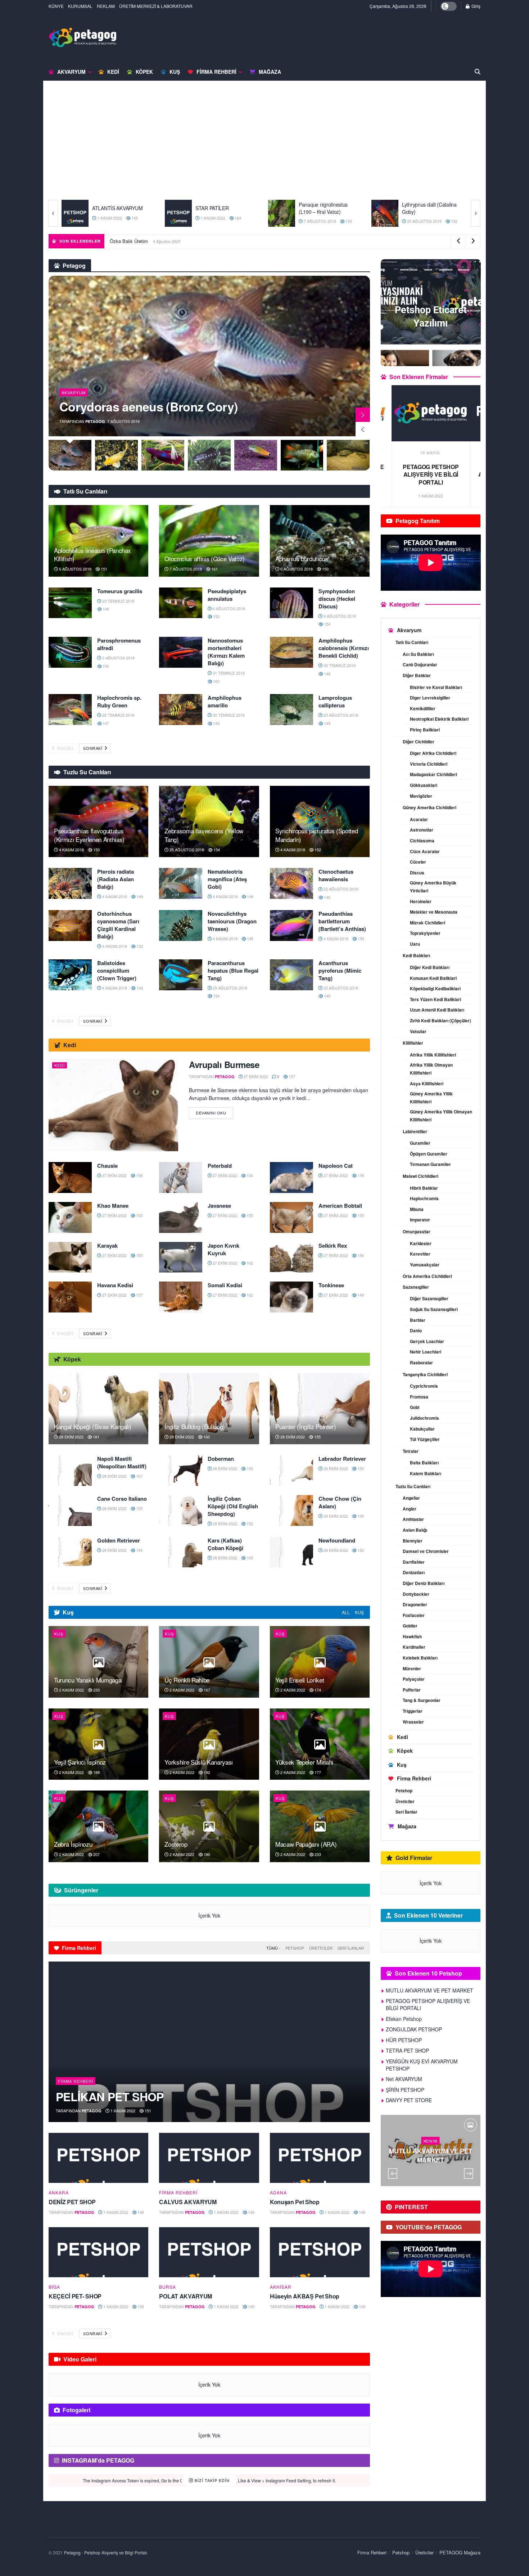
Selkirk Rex (333, 1246)
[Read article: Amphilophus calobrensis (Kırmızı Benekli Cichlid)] (291, 652)
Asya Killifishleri (427, 1084)
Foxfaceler (414, 1615)
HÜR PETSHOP (404, 2040)
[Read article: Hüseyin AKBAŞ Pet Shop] (320, 2252)
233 (96, 1690)
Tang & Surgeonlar (422, 1700)
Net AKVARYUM (404, 2079)
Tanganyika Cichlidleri (425, 1374)
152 (247, 221)
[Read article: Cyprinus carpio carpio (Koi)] (209, 356)
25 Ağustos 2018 (217, 221)
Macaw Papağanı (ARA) (306, 1844)
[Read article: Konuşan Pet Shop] (320, 2158)
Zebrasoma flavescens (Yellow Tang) (204, 835)
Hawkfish (412, 1636)
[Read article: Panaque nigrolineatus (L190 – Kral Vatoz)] (75, 213)
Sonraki (93, 748)
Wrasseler (413, 1722)
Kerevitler (420, 1254)
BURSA (168, 2287)
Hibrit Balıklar (424, 1188)
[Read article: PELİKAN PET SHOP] (209, 2042)
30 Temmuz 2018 (339, 665)
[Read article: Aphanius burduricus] (320, 541)
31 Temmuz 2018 (228, 673)
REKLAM (106, 6)
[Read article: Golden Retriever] (70, 1552)
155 (142, 221)
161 (214, 569)
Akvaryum (71, 72)
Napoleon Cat (336, 1166)
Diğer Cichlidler (419, 742)
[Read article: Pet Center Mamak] (282, 213)
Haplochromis (424, 1198)
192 (206, 1772)
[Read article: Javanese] (181, 1217)
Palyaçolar (414, 1679)
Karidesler (421, 1243)
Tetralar (411, 1451)
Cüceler (418, 862)
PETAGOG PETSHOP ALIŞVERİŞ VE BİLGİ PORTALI (428, 2004)
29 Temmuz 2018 (118, 715)
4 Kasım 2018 (71, 850)
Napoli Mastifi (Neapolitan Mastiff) (122, 1462)
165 (249, 1558)
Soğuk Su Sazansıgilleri (434, 1309)
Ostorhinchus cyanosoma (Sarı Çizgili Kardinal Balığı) (118, 925)
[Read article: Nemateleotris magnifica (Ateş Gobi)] (181, 883)
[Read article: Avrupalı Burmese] (113, 1105)
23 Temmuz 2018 (118, 601)
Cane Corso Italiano (122, 1499)
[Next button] (476, 213)
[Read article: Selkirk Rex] (291, 1257)
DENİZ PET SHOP (72, 2202)
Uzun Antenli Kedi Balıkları (437, 1010)
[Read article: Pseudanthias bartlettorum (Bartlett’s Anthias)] (291, 926)
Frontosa (419, 1397)
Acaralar (419, 819)
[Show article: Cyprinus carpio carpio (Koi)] (70, 455)
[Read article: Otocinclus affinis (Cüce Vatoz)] (209, 541)
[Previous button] (53, 213)
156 (105, 666)
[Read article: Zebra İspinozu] (98, 1826)
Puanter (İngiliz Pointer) (306, 1426)
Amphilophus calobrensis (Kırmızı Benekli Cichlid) (344, 648)
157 (291, 1076)
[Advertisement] (264, 146)
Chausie (107, 1166)
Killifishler (413, 1043)
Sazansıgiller (416, 1287)
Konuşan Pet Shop (295, 2202)
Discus (417, 873)
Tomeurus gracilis (120, 591)
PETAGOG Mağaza (460, 2552)
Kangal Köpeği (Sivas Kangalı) (93, 1426)
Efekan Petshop (431, 467)
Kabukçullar (422, 1429)
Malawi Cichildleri (421, 1176)
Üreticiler (321, 1948)
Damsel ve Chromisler (426, 1551)
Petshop (295, 1948)
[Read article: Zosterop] (209, 1826)
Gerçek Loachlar (427, 1341)
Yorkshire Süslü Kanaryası (199, 1762)
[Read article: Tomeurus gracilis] (70, 603)
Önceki (65, 748)
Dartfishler (414, 1562)
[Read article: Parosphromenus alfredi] (70, 652)
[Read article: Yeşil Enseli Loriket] (320, 1662)
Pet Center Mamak (319, 208)
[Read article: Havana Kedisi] (70, 1297)
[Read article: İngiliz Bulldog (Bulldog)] (209, 1409)
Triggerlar (413, 1711)
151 (103, 569)
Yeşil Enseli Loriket (300, 1680)
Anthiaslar (413, 1519)
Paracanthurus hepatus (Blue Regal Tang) (233, 970)
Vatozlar (418, 1031)
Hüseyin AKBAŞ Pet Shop (305, 2296)
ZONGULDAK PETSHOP (414, 2029)
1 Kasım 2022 (316, 218)
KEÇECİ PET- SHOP (75, 2296)
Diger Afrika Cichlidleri (433, 753)
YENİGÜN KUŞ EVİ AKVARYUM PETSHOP (422, 2065)
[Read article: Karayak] (70, 1257)
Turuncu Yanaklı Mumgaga (137, 241)
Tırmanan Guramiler (430, 1164)
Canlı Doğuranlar (420, 665)
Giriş (475, 6)
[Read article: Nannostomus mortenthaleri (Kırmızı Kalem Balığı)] (181, 652)
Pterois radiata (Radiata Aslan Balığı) (116, 879)
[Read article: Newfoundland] (291, 1552)
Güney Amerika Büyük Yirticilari (433, 887)
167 (139, 1476)
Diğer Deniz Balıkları (424, 1583)
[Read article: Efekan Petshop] (431, 413)
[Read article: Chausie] (70, 1177)
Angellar (411, 1498)
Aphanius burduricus (302, 559)
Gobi (415, 1407)
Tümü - (273, 1948)
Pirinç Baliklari (425, 730)
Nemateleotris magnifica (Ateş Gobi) (227, 879)
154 (327, 624)
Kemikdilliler (423, 708)
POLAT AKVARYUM (186, 2296)
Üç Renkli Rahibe (187, 1680)
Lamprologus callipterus (335, 701)
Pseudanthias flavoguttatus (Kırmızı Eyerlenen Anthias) (89, 835)
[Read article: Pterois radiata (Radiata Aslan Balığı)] (70, 883)
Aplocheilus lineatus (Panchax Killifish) (92, 555)
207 (96, 1854)
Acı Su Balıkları (418, 654)
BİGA (54, 2287)
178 (360, 1175)
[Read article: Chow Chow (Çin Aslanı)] (291, 1510)
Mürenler (412, 1668)
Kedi (113, 72)
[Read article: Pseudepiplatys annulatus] (181, 603)
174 (317, 1690)
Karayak (107, 1246)
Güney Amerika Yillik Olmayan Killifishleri (441, 1116)
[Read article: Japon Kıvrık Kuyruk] (181, 1257)
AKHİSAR (281, 2287)
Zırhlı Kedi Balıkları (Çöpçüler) (440, 1021)
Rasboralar (421, 1363)
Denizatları (414, 1572)
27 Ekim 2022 (255, 1076)
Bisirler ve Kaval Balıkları (436, 687)
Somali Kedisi (225, 1285)
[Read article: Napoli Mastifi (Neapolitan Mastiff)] (70, 1471)
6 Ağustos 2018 (75, 569)
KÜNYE (56, 6)
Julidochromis (424, 1418)
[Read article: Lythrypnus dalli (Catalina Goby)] (178, 213)
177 (317, 1772)
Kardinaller (414, 1647)
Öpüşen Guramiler (429, 1154)
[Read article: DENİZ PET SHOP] (98, 2158)
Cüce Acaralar (425, 851)
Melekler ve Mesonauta (434, 912)
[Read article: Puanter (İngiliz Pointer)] (320, 1409)
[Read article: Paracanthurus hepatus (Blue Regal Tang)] (181, 975)
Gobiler (410, 1626)
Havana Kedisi (115, 1285)
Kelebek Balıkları (420, 1658)
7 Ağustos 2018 (113, 221)
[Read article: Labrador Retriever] (291, 1471)
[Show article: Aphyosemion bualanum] (349, 455)
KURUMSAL (80, 6)
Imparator (420, 1220)
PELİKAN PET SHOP (110, 2097)
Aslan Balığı (415, 1530)
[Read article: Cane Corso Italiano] (70, 1510)
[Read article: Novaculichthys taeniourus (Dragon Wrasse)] (181, 926)
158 (139, 1175)
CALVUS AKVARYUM (188, 2202)
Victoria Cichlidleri (429, 764)
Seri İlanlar (351, 1948)
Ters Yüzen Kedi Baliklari (435, 999)
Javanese (219, 1206)
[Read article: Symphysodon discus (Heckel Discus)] (291, 603)
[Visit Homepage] (83, 37)
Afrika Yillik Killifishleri (433, 1055)
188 (96, 1772)
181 (96, 1437)
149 (216, 723)
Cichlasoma (422, 841)
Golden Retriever (119, 1540)
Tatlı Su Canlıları (412, 642)
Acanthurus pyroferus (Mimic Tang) (340, 970)
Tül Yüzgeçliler (425, 1439)
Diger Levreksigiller (430, 698)
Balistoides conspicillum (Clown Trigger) (117, 970)
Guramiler (420, 1143)
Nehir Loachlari (426, 1352)
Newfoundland (337, 1540)
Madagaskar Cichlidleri (433, 774)
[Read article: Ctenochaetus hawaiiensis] (291, 883)
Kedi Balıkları (416, 955)
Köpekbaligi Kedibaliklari (435, 988)
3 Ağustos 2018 (118, 658)
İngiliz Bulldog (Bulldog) (195, 1426)
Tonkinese (331, 1285)
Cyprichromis (424, 1386)
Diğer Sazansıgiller (429, 1298)
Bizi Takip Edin (211, 2480)
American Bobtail (340, 1206)
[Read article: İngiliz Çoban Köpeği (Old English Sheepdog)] (181, 1510)
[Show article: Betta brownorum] (116, 455)
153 (139, 1215)
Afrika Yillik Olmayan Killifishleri (431, 1069)
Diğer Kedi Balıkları (430, 967)
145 (327, 723)
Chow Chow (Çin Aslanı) (340, 1502)
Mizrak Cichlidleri (428, 923)
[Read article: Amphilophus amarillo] (181, 710)
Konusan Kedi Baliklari (433, 978)
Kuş (175, 72)
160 (216, 681)
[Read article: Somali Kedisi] (181, 1297)
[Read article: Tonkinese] (291, 1297)
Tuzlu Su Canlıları (413, 1486)
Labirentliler (415, 1131)
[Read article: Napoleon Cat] (291, 1177)
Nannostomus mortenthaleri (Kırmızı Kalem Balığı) (226, 652)
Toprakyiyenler (425, 933)
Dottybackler (416, 1594)
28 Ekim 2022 (71, 1437)
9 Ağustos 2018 (339, 616)
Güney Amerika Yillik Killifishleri (431, 1098)
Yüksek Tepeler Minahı (304, 1762)
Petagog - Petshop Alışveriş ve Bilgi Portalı (106, 2552)
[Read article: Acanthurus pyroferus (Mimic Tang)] (291, 975)
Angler (410, 1509)
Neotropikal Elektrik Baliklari (439, 719)
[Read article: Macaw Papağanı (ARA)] (320, 1826)
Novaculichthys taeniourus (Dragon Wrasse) (232, 921)
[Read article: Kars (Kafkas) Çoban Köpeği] (181, 1552)
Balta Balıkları (424, 1463)
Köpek (144, 72)
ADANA (278, 2193)
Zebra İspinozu (73, 1844)
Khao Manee (113, 1206)
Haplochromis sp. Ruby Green (119, 701)
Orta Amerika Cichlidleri (427, 1276)
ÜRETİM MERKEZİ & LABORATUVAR (156, 6)
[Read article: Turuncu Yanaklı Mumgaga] (98, 1662)
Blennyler (413, 1541)
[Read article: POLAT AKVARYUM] (209, 2252)
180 (206, 1854)
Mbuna (417, 1209)
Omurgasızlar (417, 1231)
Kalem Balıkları (426, 1473)
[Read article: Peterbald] (181, 1177)
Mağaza (270, 72)
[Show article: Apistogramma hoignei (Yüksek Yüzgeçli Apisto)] (256, 455)
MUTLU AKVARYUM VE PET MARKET (263, 241)
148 (105, 609)
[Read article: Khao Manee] (70, 1217)
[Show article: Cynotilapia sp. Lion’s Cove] (302, 455)
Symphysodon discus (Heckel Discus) (337, 599)
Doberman (221, 1459)
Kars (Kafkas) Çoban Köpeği (225, 1544)
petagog (95, 421)
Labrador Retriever (342, 1459)
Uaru (415, 944)
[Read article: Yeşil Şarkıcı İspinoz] (98, 1744)
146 (341, 218)
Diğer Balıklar (417, 675)
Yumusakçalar (425, 1265)
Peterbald (220, 1166)
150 (325, 569)
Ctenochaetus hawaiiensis (336, 875)
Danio (416, 1330)
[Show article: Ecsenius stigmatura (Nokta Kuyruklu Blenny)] (209, 455)
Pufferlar (412, 1690)
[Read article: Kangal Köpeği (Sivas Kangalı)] (98, 1409)
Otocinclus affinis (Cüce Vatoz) (204, 559)
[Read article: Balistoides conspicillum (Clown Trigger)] (70, 975)
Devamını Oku (214, 1111)
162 (249, 1263)
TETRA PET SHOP (407, 2050)
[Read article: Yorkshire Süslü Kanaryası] (209, 1744)
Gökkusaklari (424, 785)
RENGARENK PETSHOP (429, 208)
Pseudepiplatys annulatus (227, 595)
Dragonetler (415, 1604)
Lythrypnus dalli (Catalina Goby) (223, 208)
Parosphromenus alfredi (119, 644)
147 (444, 218)
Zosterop (176, 1844)
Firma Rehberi (216, 72)
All (346, 1612)
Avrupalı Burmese (224, 1064)
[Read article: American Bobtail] (291, 1217)
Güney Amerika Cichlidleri (429, 807)
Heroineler (421, 901)
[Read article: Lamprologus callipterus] (291, 710)
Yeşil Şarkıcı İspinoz (80, 1762)
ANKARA (59, 2193)
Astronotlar (422, 830)
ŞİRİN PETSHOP (405, 2090)
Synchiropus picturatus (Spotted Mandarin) (317, 835)
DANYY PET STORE (409, 2100)
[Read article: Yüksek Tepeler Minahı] (320, 1744)
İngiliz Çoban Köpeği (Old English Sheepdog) (233, 1506)
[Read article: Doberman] (181, 1471)
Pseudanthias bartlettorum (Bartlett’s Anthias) (342, 921)
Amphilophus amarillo (225, 701)
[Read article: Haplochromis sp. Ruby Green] (70, 710)
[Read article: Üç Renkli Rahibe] (209, 1662)
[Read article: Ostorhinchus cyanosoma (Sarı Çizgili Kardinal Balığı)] (70, 926)
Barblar (418, 1320)
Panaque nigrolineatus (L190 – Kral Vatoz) (117, 208)
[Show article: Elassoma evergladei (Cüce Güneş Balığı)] (163, 455)
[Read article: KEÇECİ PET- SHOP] (98, 2252)
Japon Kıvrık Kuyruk (223, 1249)
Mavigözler (421, 796)
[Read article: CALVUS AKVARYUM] (209, 2158)
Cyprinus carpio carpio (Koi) (138, 406)
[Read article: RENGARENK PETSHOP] (385, 213)
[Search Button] (478, 72)
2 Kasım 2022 (71, 1690)
